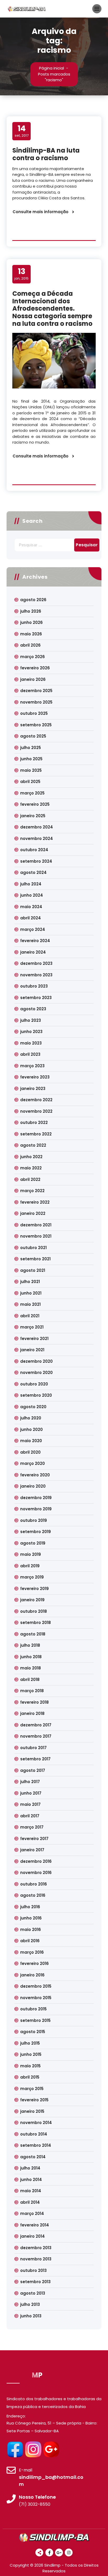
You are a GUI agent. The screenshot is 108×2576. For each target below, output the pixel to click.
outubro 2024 (34, 850)
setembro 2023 (36, 998)
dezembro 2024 (37, 827)
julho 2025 (31, 748)
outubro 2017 (33, 1748)
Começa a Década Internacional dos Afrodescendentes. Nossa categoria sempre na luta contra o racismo (52, 309)
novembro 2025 (36, 702)
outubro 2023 (34, 986)
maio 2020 (31, 1441)
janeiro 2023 (33, 1089)
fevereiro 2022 (35, 1202)
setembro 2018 (36, 1623)
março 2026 (33, 657)
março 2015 (32, 2089)
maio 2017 (30, 1804)
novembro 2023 (36, 975)
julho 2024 (31, 884)
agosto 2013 (33, 2293)
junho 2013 (31, 2316)
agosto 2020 (33, 1407)
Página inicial (52, 68)
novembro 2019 (36, 1509)
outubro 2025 (34, 713)
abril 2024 (31, 918)
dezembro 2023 (36, 963)
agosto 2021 (33, 1270)
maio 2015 (30, 2066)
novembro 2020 (36, 1373)
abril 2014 (30, 2202)
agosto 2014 (33, 2157)
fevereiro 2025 (35, 804)
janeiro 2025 (33, 816)
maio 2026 (31, 634)
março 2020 (33, 1463)
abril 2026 (30, 645)
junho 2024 (32, 895)
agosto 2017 (33, 1770)
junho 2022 (31, 1157)
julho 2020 (31, 1418)
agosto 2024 (33, 872)
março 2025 (32, 793)
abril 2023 (30, 1054)
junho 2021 (31, 1293)
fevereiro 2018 (34, 1702)
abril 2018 (30, 1679)
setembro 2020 (36, 1395)
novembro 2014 (36, 2123)
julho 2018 (30, 1645)
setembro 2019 (36, 1532)
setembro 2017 (35, 1759)
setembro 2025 (36, 725)
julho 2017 (30, 1782)
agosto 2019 (33, 1543)
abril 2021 (30, 1316)
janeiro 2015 (32, 2111)
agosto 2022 (33, 1145)
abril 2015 (30, 2077)
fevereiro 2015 (34, 2100)
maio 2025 (31, 770)
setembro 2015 (35, 2020)
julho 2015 (30, 2043)
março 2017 (32, 1827)
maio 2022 (31, 1168)
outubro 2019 (34, 1520)
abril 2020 (30, 1452)
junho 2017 (31, 1793)
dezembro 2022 (36, 1100)
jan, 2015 (21, 274)
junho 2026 (31, 622)
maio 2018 (31, 1668)
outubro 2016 (34, 1884)
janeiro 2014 (33, 2236)
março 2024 (33, 929)
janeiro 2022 (33, 1213)
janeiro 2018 (32, 1713)
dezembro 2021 (36, 1225)
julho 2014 (30, 2168)
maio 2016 (31, 1930)
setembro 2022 (36, 1134)
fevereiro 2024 (35, 941)
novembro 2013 (36, 2259)
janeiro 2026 (33, 679)
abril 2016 (30, 1941)
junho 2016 (31, 1918)
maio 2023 (31, 1043)
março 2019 (32, 1577)
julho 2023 (31, 1020)
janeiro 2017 (32, 1850)
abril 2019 (30, 1566)
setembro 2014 (36, 2145)
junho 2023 (31, 1032)
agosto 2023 (33, 1009)
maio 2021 (30, 1304)
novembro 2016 (36, 1873)
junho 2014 (31, 2180)
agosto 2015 (33, 2032)
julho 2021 (30, 1282)
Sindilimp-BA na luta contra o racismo (46, 154)
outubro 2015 (33, 2009)
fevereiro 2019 (34, 1589)
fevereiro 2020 (35, 1475)
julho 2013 (30, 2304)
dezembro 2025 (36, 691)
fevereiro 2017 (34, 1839)
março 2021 (32, 1327)
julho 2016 (30, 1907)
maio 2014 (31, 2191)
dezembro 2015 (36, 1986)
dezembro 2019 (36, 1498)
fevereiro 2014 (35, 2225)
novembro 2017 (36, 1736)
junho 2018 (31, 1657)
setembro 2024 (36, 861)
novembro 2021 (36, 1236)
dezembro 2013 (36, 2248)
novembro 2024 (37, 839)
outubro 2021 (33, 1248)
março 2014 (32, 2214)
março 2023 (32, 1066)
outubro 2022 (34, 1122)
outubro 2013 (33, 2270)
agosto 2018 (33, 1634)
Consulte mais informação (40, 212)
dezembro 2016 (36, 1861)
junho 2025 (31, 759)
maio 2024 (31, 907)
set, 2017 (22, 131)
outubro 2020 (34, 1384)
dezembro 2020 (36, 1361)
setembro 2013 (35, 2282)
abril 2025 (30, 782)
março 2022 (32, 1191)
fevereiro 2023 (35, 1077)
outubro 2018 (34, 1611)
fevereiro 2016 (34, 1963)
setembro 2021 (35, 1259)
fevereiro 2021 (34, 1339)
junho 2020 (31, 1429)
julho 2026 (31, 611)
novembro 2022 (36, 1111)
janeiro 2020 (33, 1486)
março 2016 (32, 1952)
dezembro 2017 (36, 1725)
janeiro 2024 (33, 952)
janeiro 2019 (32, 1600)
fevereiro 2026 (35, 668)
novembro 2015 (36, 1998)
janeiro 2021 (32, 1350)
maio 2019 (31, 1554)
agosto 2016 (33, 1895)
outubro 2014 (34, 2134)
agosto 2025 (33, 736)
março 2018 (32, 1691)
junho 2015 (31, 2054)
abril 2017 (30, 1816)
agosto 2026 (33, 600)
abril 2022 (30, 1179)
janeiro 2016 (32, 1975)
